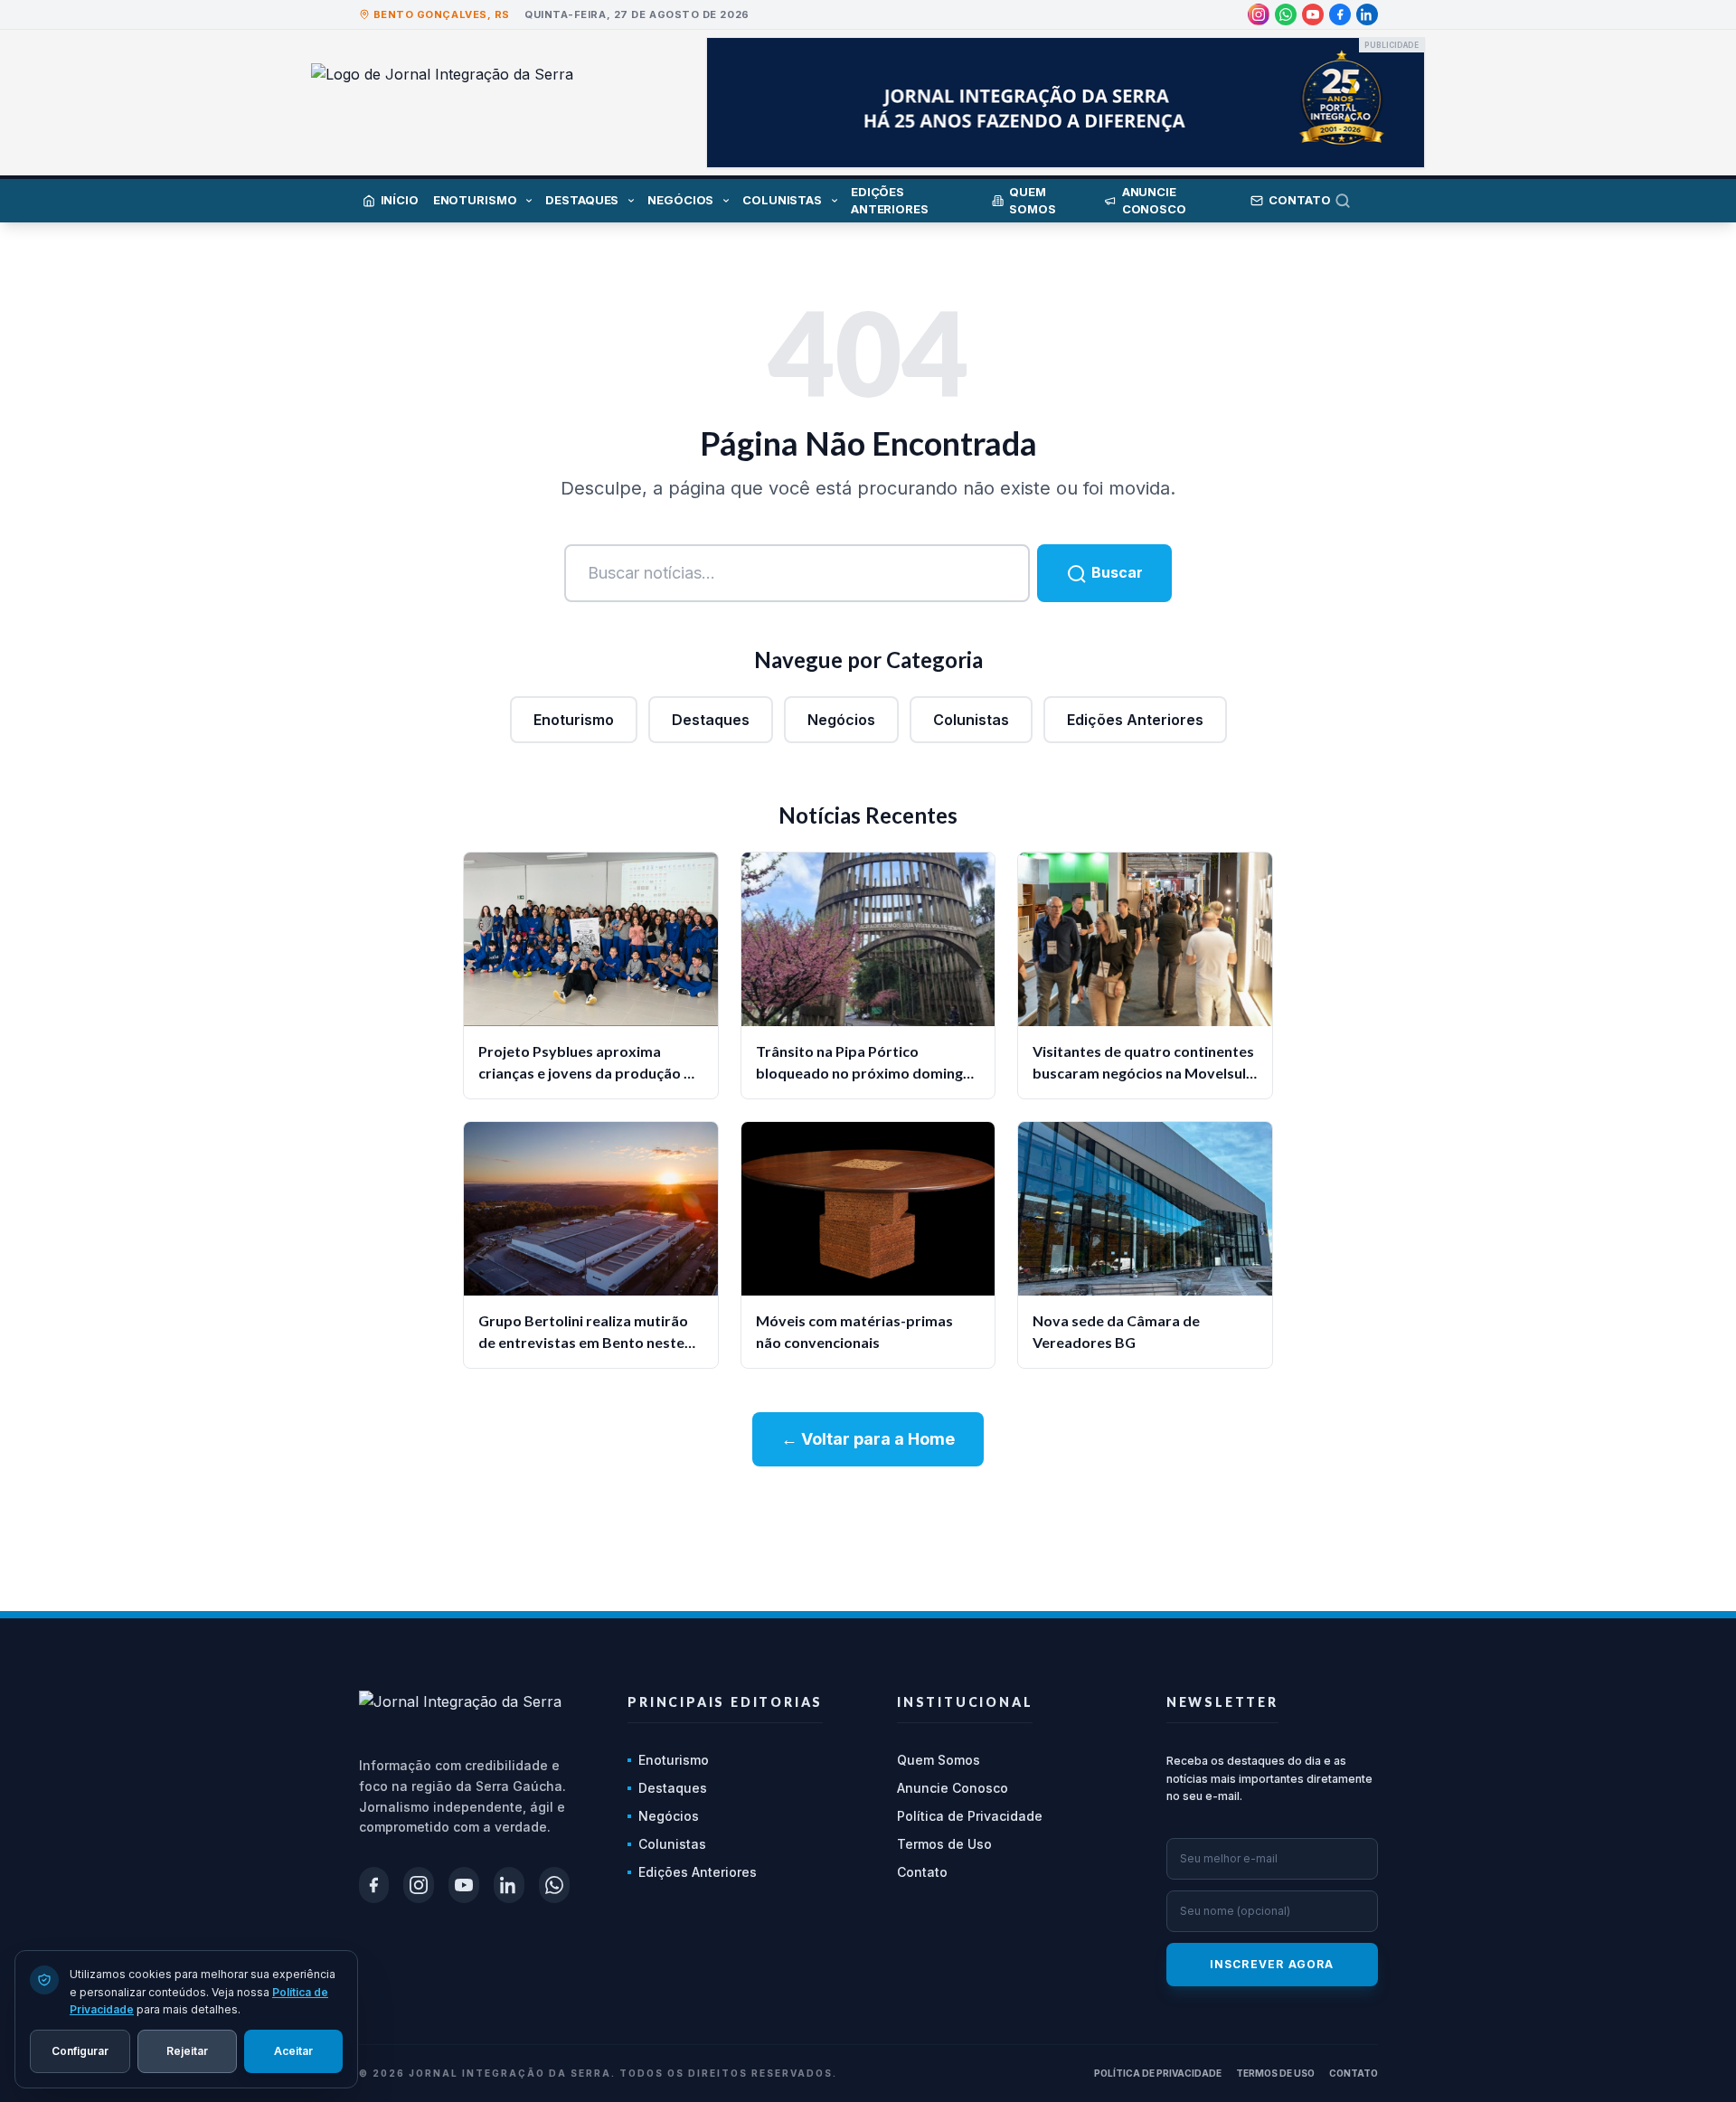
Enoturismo (574, 720)
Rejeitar (187, 2050)
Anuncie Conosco (953, 1788)
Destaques (711, 720)
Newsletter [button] (1222, 1702)
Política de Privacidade (970, 1816)
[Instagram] (1259, 14)
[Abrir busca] (1356, 201)
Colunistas (971, 720)
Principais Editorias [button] (725, 1702)
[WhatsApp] (1286, 14)
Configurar (80, 2050)
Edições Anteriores (1135, 720)
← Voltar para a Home (868, 1439)
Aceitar (293, 2050)
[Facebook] (1340, 14)
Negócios (841, 720)
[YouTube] (1313, 14)
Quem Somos (939, 1760)
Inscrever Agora (1272, 1964)
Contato (922, 1872)
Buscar (1115, 572)
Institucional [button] (965, 1702)
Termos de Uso (944, 1844)
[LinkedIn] (1367, 14)
